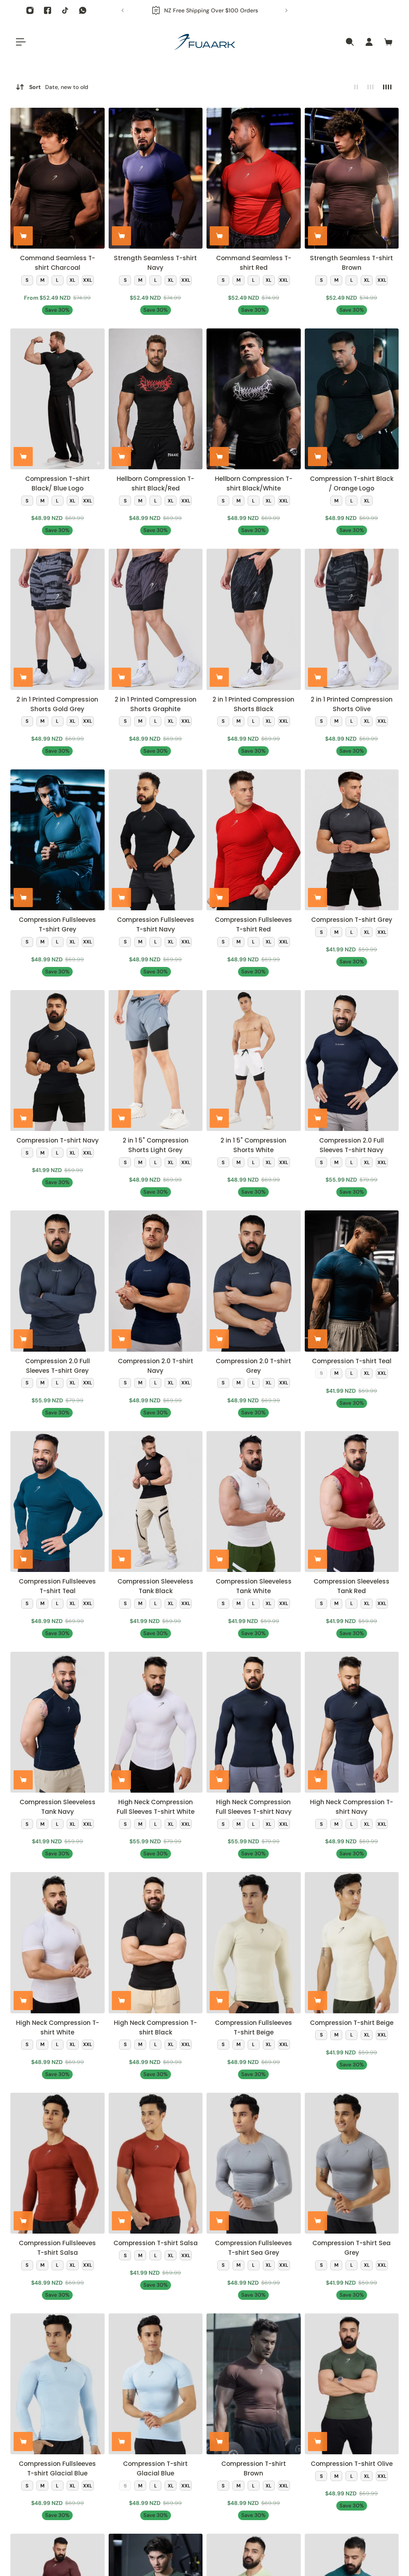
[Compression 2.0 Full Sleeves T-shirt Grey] (58, 1281)
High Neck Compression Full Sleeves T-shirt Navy (254, 1807)
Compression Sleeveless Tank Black (155, 1586)
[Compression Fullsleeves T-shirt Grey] (58, 840)
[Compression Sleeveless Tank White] (254, 1502)
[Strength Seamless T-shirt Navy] (156, 178)
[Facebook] (48, 10)
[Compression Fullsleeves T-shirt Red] (254, 840)
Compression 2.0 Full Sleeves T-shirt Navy (351, 1145)
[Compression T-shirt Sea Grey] (352, 2163)
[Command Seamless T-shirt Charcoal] (58, 178)
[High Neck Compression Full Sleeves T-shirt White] (156, 1722)
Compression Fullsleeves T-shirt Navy (156, 924)
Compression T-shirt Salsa (156, 2243)
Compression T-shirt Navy (58, 1140)
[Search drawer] (350, 42)
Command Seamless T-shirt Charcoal (58, 263)
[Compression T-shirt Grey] (352, 840)
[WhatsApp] (83, 10)
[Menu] (21, 42)
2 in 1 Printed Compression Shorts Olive (352, 704)
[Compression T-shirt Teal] (352, 1281)
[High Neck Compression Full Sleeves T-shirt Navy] (254, 1722)
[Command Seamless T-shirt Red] (254, 178)
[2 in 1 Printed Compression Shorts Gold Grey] (58, 619)
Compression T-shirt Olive (352, 2464)
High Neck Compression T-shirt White (58, 2027)
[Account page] (369, 42)
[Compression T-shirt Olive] (352, 2384)
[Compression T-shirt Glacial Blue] (156, 2384)
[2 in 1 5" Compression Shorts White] (254, 1061)
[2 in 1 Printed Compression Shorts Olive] (352, 619)
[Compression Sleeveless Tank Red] (352, 1502)
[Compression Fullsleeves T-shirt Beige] (254, 1942)
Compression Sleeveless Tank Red (351, 1586)
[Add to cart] (23, 236)
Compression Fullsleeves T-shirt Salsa (57, 2248)
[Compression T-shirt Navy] (58, 1061)
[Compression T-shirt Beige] (352, 1942)
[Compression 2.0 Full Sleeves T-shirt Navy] (352, 1061)
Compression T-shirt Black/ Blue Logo (58, 483)
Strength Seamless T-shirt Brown (351, 263)
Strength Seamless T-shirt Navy (155, 263)
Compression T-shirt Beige (352, 2023)
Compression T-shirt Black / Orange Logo (352, 483)
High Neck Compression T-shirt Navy (351, 1807)
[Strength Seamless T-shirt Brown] (352, 178)
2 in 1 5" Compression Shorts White (253, 1145)
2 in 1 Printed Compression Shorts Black (253, 704)
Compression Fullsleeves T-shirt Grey (57, 924)
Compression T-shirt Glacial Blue (155, 2468)
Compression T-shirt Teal (352, 1361)
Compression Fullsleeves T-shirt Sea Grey (253, 2248)
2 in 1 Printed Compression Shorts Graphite (156, 704)
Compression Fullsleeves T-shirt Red (253, 924)
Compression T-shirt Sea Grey (351, 2248)
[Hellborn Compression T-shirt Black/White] (254, 399)
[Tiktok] (65, 10)
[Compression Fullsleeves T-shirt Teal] (58, 1502)
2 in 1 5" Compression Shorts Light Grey (156, 1145)
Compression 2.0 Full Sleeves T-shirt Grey (58, 1366)
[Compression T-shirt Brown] (254, 2384)
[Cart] (388, 42)
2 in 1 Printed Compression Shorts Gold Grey (57, 704)
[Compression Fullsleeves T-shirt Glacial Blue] (58, 2384)
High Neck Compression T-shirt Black (155, 2027)
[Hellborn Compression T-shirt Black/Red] (156, 399)
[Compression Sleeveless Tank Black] (156, 1502)
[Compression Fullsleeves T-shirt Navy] (156, 840)
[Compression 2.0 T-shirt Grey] (254, 1281)
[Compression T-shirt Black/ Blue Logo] (58, 399)
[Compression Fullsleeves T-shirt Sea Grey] (254, 2163)
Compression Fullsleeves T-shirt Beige (253, 2027)
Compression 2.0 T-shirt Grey (253, 1366)
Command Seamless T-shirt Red (254, 263)
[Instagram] (30, 10)
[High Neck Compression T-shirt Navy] (352, 1722)
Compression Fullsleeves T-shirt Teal (57, 1586)
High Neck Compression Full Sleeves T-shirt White (156, 1807)
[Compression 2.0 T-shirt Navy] (156, 1281)
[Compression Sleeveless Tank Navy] (58, 1722)
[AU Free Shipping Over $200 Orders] (201, 10)
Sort (59, 87)
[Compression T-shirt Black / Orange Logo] (352, 399)
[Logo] (204, 42)
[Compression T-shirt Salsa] (156, 2163)
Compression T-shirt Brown (254, 2468)
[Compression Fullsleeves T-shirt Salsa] (58, 2163)
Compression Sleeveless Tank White (254, 1586)
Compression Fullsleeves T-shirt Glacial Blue (57, 2468)
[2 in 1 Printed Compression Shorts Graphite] (156, 619)
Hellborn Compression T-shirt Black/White (254, 483)
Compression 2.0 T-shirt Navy (156, 1366)
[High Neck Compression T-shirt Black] (156, 1942)
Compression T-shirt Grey (352, 920)
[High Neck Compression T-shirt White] (58, 1942)
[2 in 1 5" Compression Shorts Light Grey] (156, 1061)
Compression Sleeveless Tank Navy (58, 1807)
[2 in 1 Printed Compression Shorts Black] (254, 619)
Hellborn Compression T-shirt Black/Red (155, 483)
